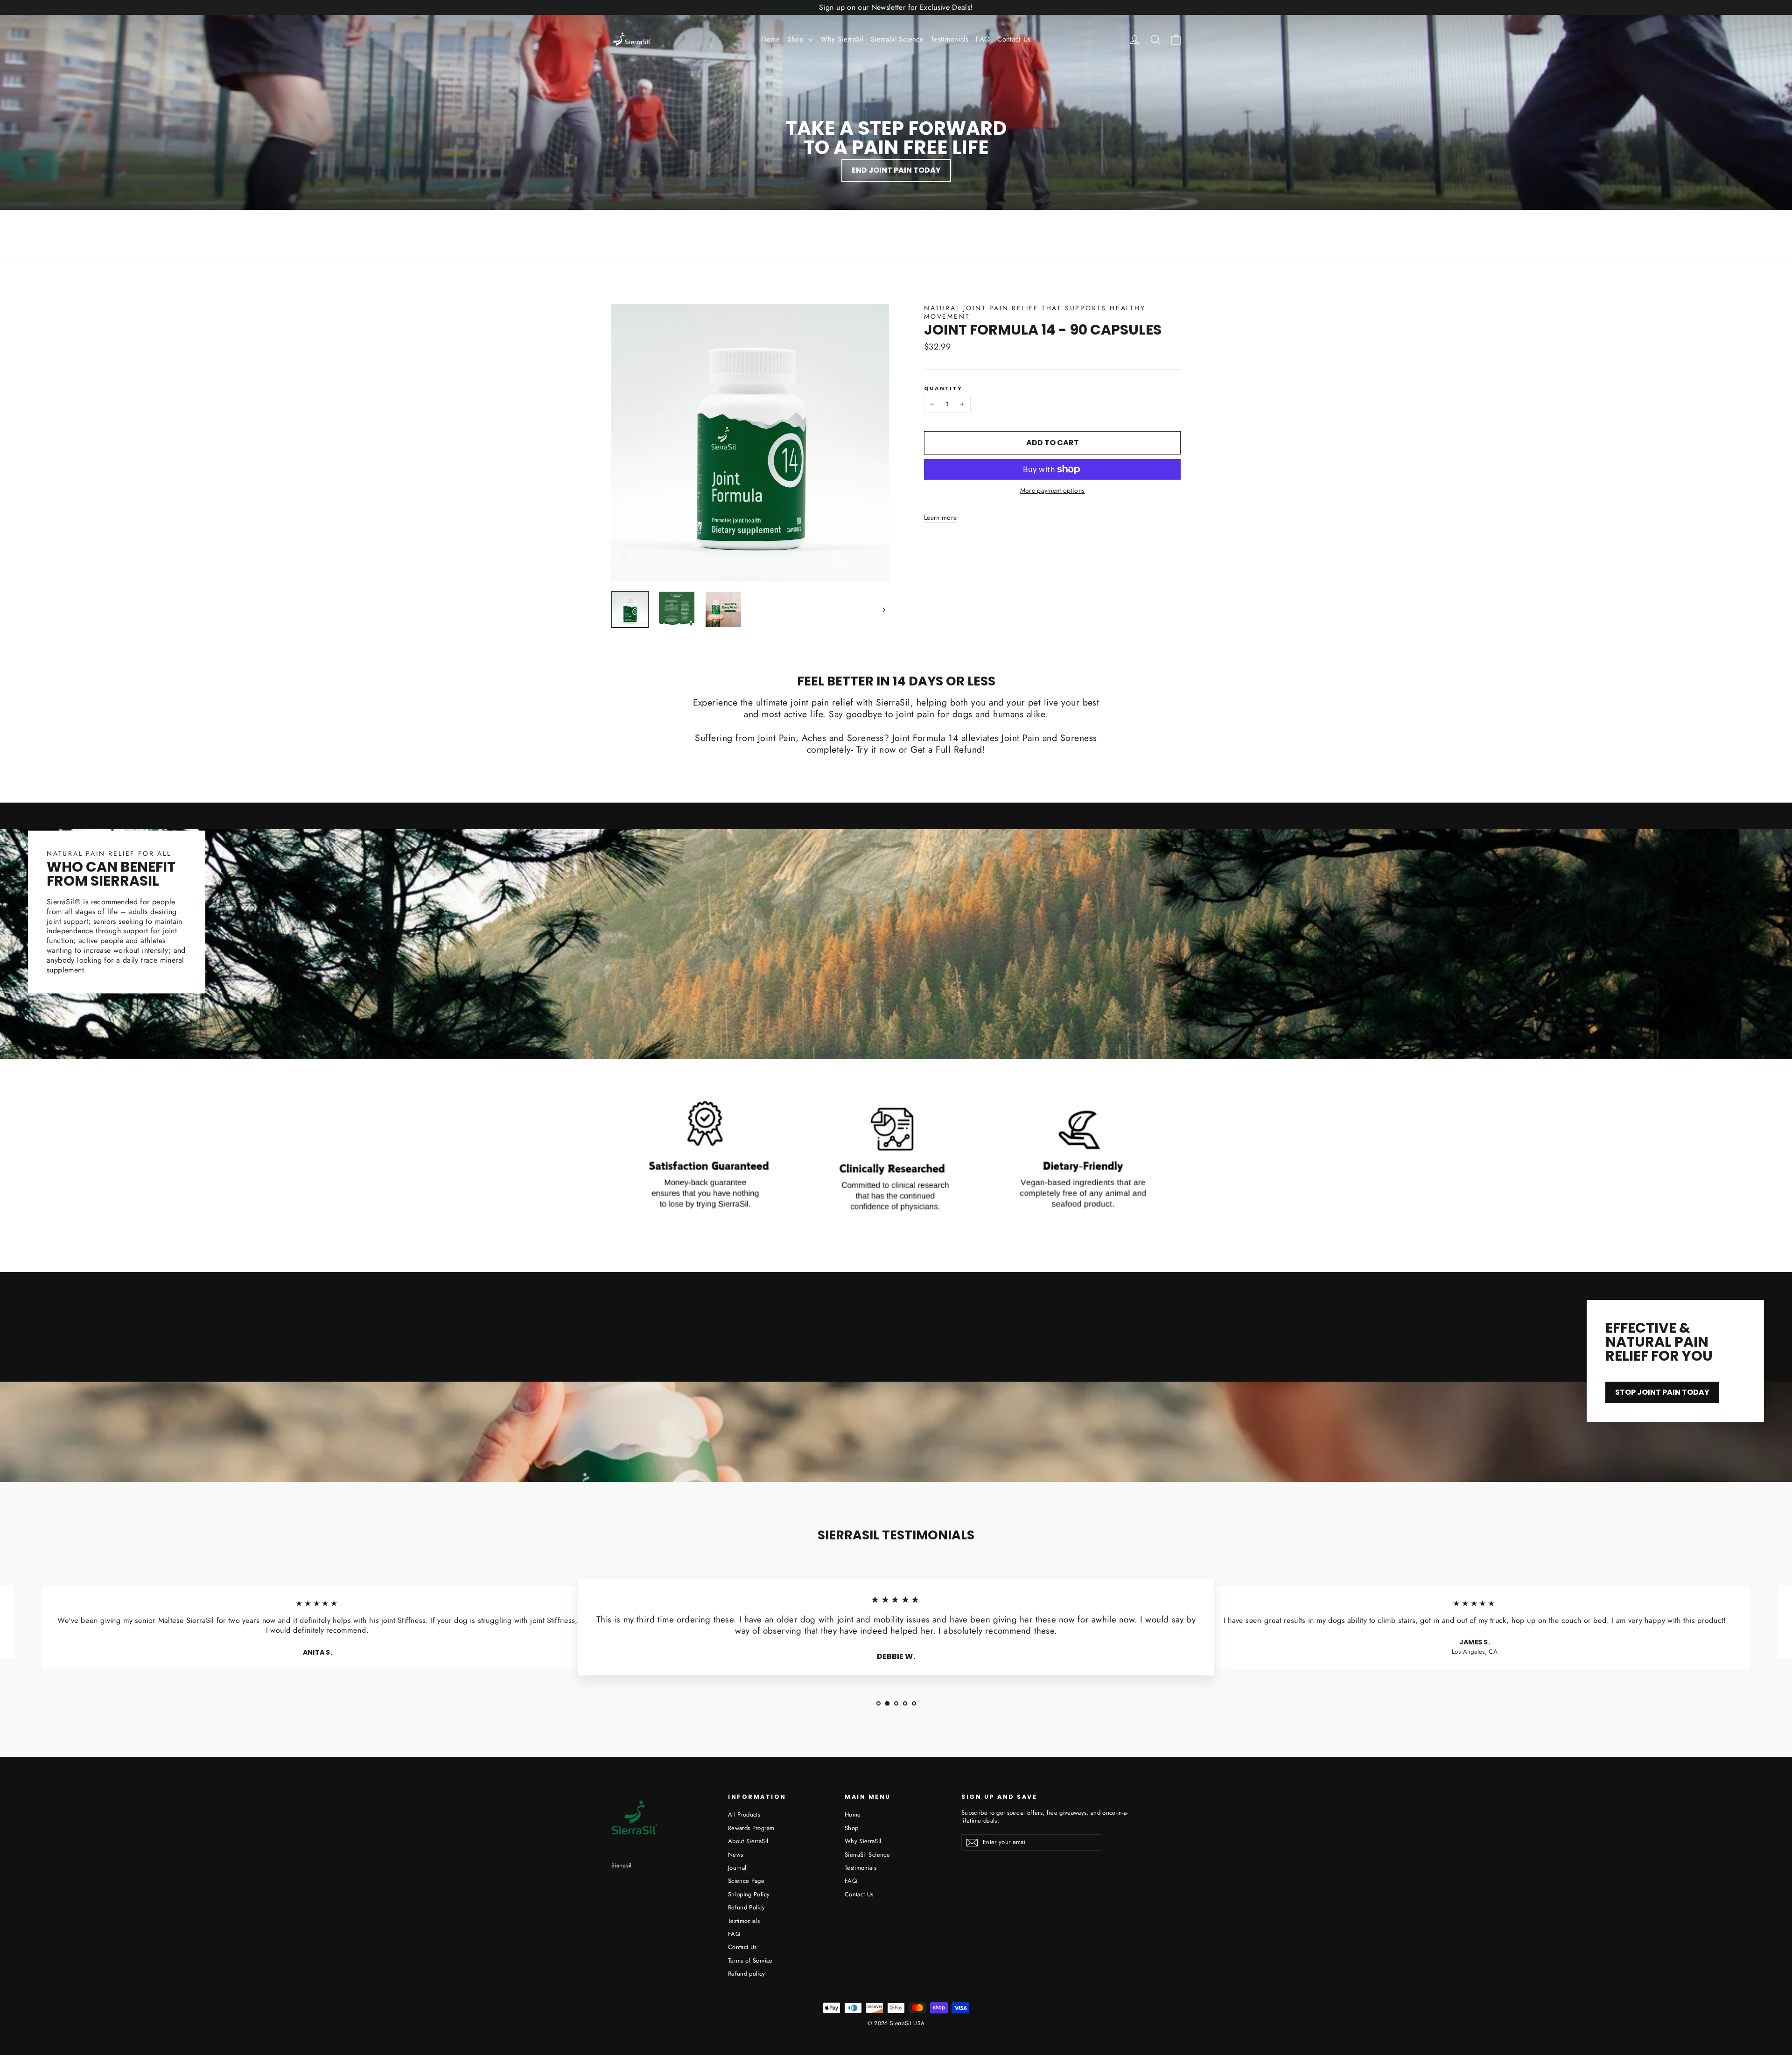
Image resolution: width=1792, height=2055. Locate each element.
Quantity (943, 388)
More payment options (1053, 490)
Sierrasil (622, 1866)
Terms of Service (750, 1961)
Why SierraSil (842, 39)
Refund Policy (747, 1907)
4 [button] (905, 1703)
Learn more (941, 517)
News (735, 1855)
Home (770, 39)
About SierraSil (748, 1841)
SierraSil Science (897, 39)
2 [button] (887, 1703)
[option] (317, 1631)
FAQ (983, 39)
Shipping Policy (749, 1894)
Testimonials (950, 39)
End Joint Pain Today (896, 170)
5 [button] (914, 1703)
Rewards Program (751, 1828)
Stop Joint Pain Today (1662, 1392)
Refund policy (747, 1974)
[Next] (883, 609)
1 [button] (878, 1703)
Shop (797, 39)
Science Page (746, 1881)
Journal (737, 1868)
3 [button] (896, 1703)
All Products (744, 1814)
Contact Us (1014, 39)
